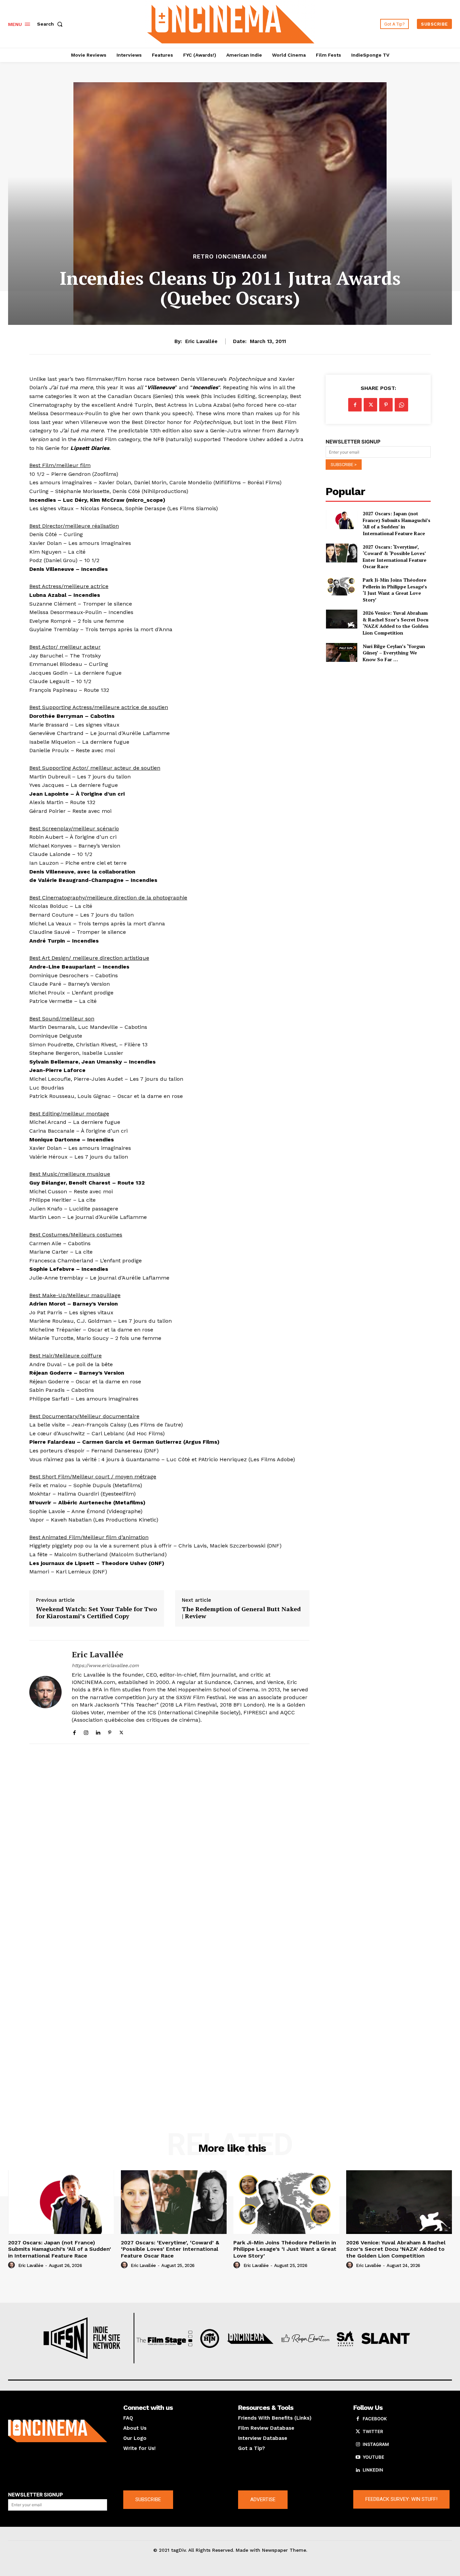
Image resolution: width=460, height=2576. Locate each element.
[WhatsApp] (401, 405)
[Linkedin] (98, 1731)
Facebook (375, 2419)
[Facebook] (74, 1731)
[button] (51, 24)
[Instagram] (86, 1731)
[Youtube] (358, 2457)
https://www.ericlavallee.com (105, 1665)
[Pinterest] (110, 1731)
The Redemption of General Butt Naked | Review (241, 1613)
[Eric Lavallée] (45, 1692)
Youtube (373, 2457)
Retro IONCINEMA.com (230, 257)
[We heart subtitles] (231, 23)
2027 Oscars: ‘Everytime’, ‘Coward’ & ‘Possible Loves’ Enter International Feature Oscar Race (395, 557)
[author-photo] (12, 2265)
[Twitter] (121, 1731)
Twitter (373, 2431)
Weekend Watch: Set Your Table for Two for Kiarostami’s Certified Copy (96, 1613)
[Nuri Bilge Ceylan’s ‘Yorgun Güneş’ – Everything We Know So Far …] (341, 652)
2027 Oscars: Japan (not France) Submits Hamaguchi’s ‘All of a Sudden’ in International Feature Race (397, 523)
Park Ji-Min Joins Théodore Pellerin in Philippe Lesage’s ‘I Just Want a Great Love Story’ (395, 590)
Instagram (376, 2444)
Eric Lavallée (201, 341)
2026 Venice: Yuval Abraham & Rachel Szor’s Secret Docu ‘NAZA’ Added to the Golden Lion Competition (396, 623)
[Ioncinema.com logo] (58, 2431)
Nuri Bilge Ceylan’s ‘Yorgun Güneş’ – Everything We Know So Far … (394, 653)
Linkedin (373, 2470)
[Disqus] (169, 1842)
